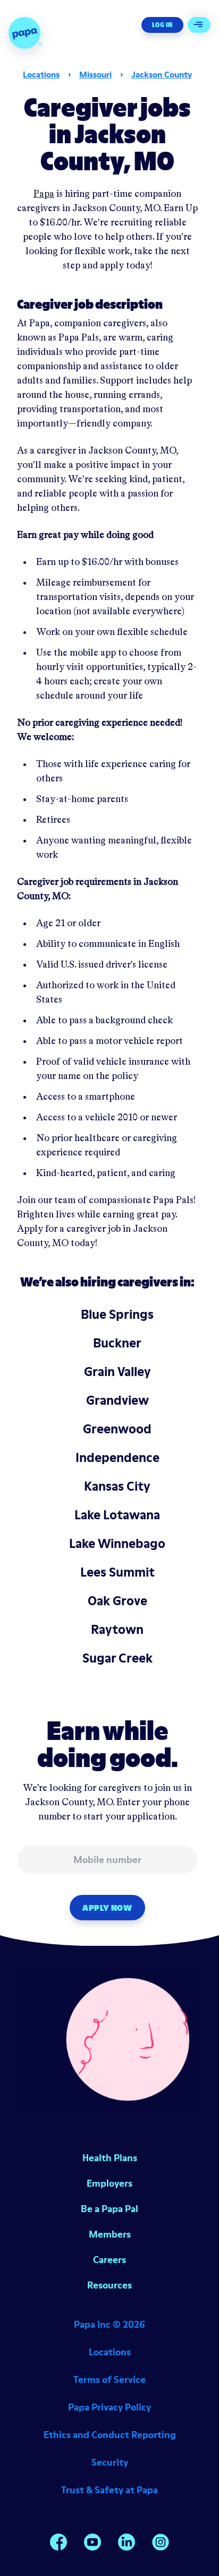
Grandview (117, 1400)
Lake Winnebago (117, 1543)
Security (110, 2462)
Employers (109, 2183)
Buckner (117, 1343)
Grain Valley (117, 1372)
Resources (109, 2285)
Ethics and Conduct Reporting (110, 2435)
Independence (117, 1457)
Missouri (95, 74)
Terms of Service (109, 2379)
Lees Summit (117, 1572)
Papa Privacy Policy (109, 2407)
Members (110, 2234)
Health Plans (110, 2158)
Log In (162, 25)
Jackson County (162, 74)
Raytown (117, 1629)
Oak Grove (117, 1601)
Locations (41, 74)
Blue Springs (117, 1314)
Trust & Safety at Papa (109, 2490)
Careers (109, 2260)
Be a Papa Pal (109, 2209)
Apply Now (107, 1908)
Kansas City (117, 1486)
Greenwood (117, 1429)
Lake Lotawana (117, 1515)
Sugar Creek (117, 1658)
